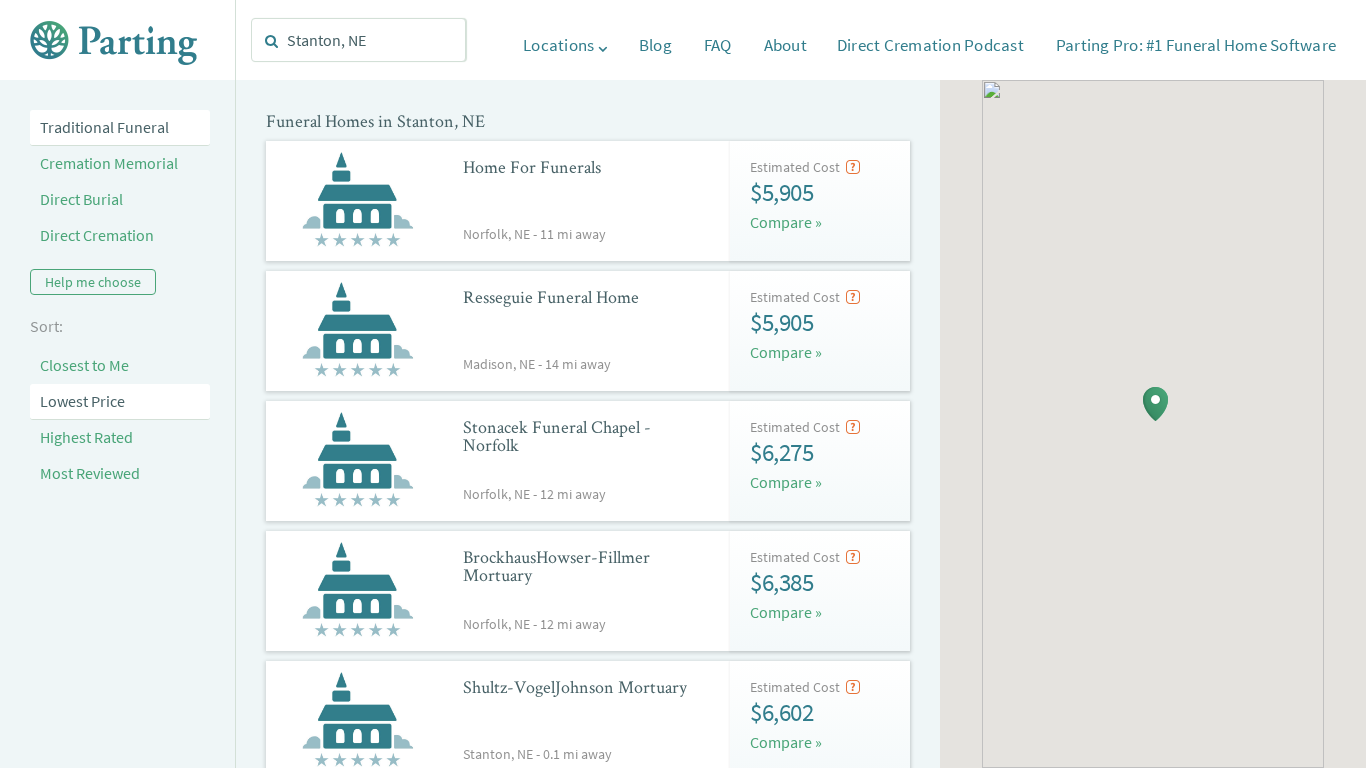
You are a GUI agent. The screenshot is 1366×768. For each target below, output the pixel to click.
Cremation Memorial (109, 163)
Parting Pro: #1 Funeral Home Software (1196, 45)
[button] (1155, 404)
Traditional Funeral (104, 127)
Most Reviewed (90, 473)
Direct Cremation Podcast (930, 45)
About (785, 45)
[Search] (272, 41)
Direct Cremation (97, 235)
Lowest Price (82, 401)
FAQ (718, 45)
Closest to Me (84, 365)
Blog (655, 45)
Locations (560, 45)
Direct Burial (81, 199)
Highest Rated (86, 437)
